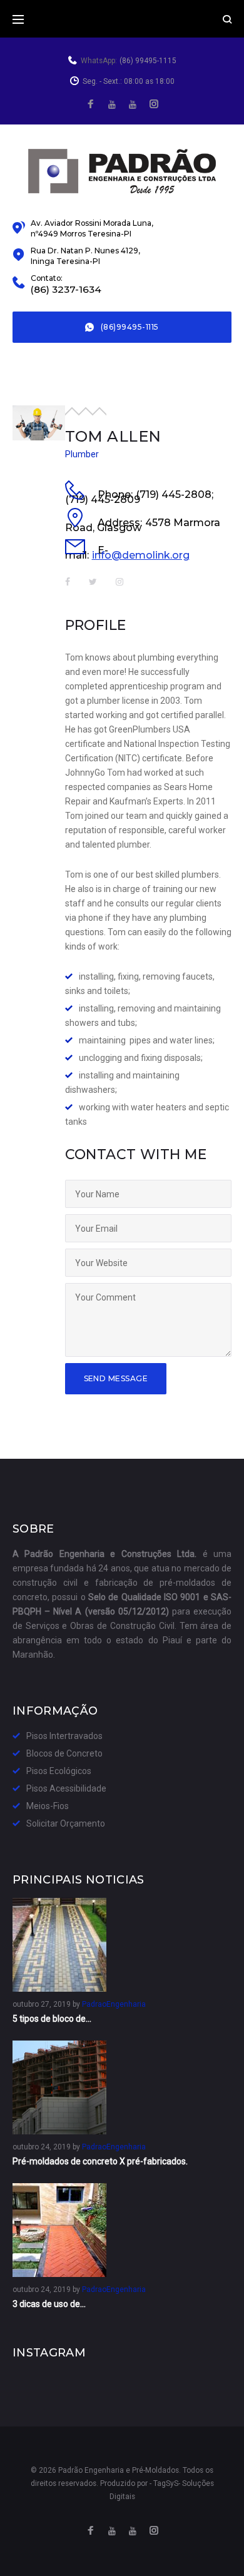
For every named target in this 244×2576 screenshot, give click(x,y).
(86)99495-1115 (130, 327)
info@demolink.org (141, 555)
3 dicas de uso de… (49, 2304)
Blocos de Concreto (64, 1753)
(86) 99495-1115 (148, 61)
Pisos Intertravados (64, 1736)
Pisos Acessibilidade (66, 1788)
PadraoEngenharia (114, 2004)
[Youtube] (133, 105)
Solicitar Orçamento (66, 1823)
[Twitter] (112, 105)
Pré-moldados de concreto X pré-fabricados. (100, 2161)
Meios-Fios (48, 1806)
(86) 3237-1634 (66, 290)
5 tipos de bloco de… (52, 2019)
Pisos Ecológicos (59, 1771)
